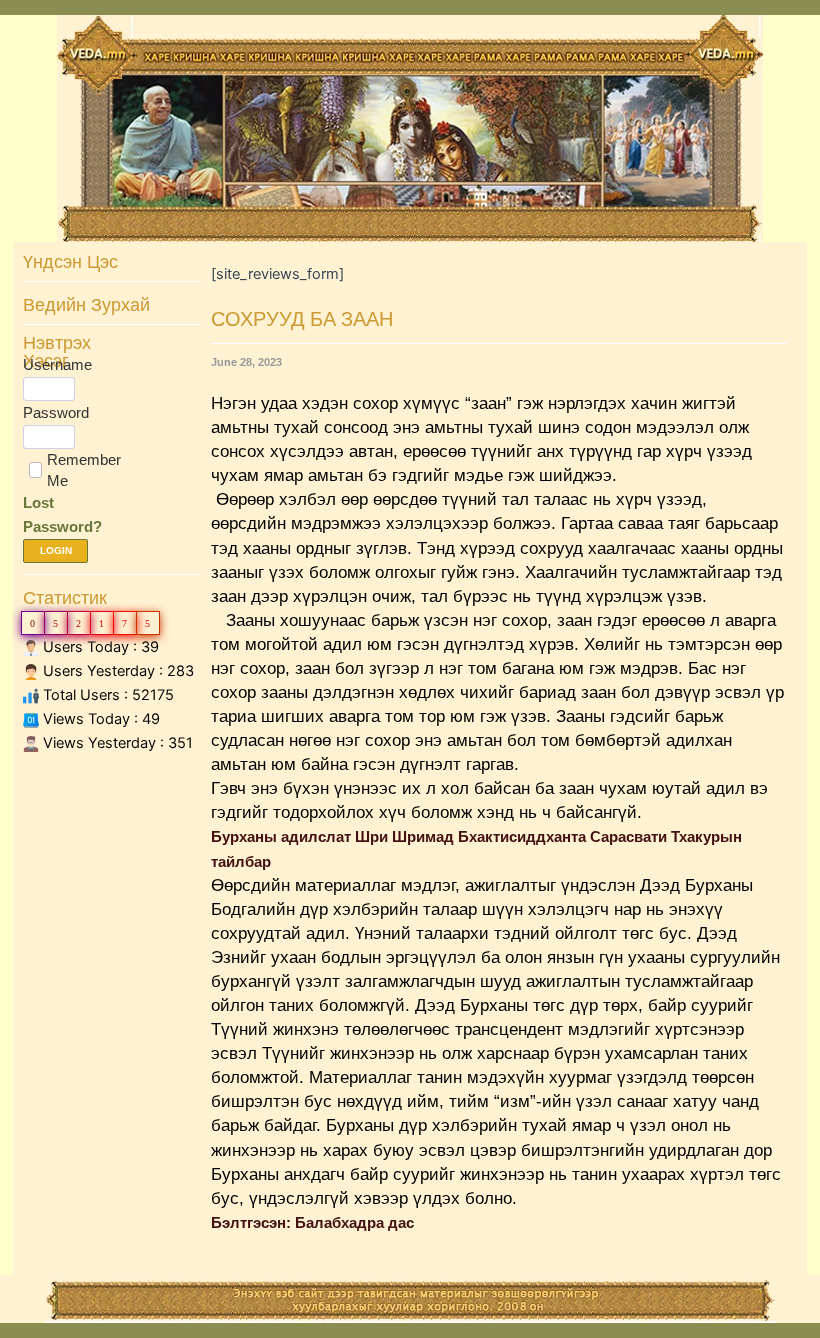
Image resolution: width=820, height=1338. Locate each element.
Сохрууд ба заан (302, 318)
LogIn (56, 550)
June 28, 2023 (246, 362)
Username (57, 364)
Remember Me (84, 470)
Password (56, 412)
